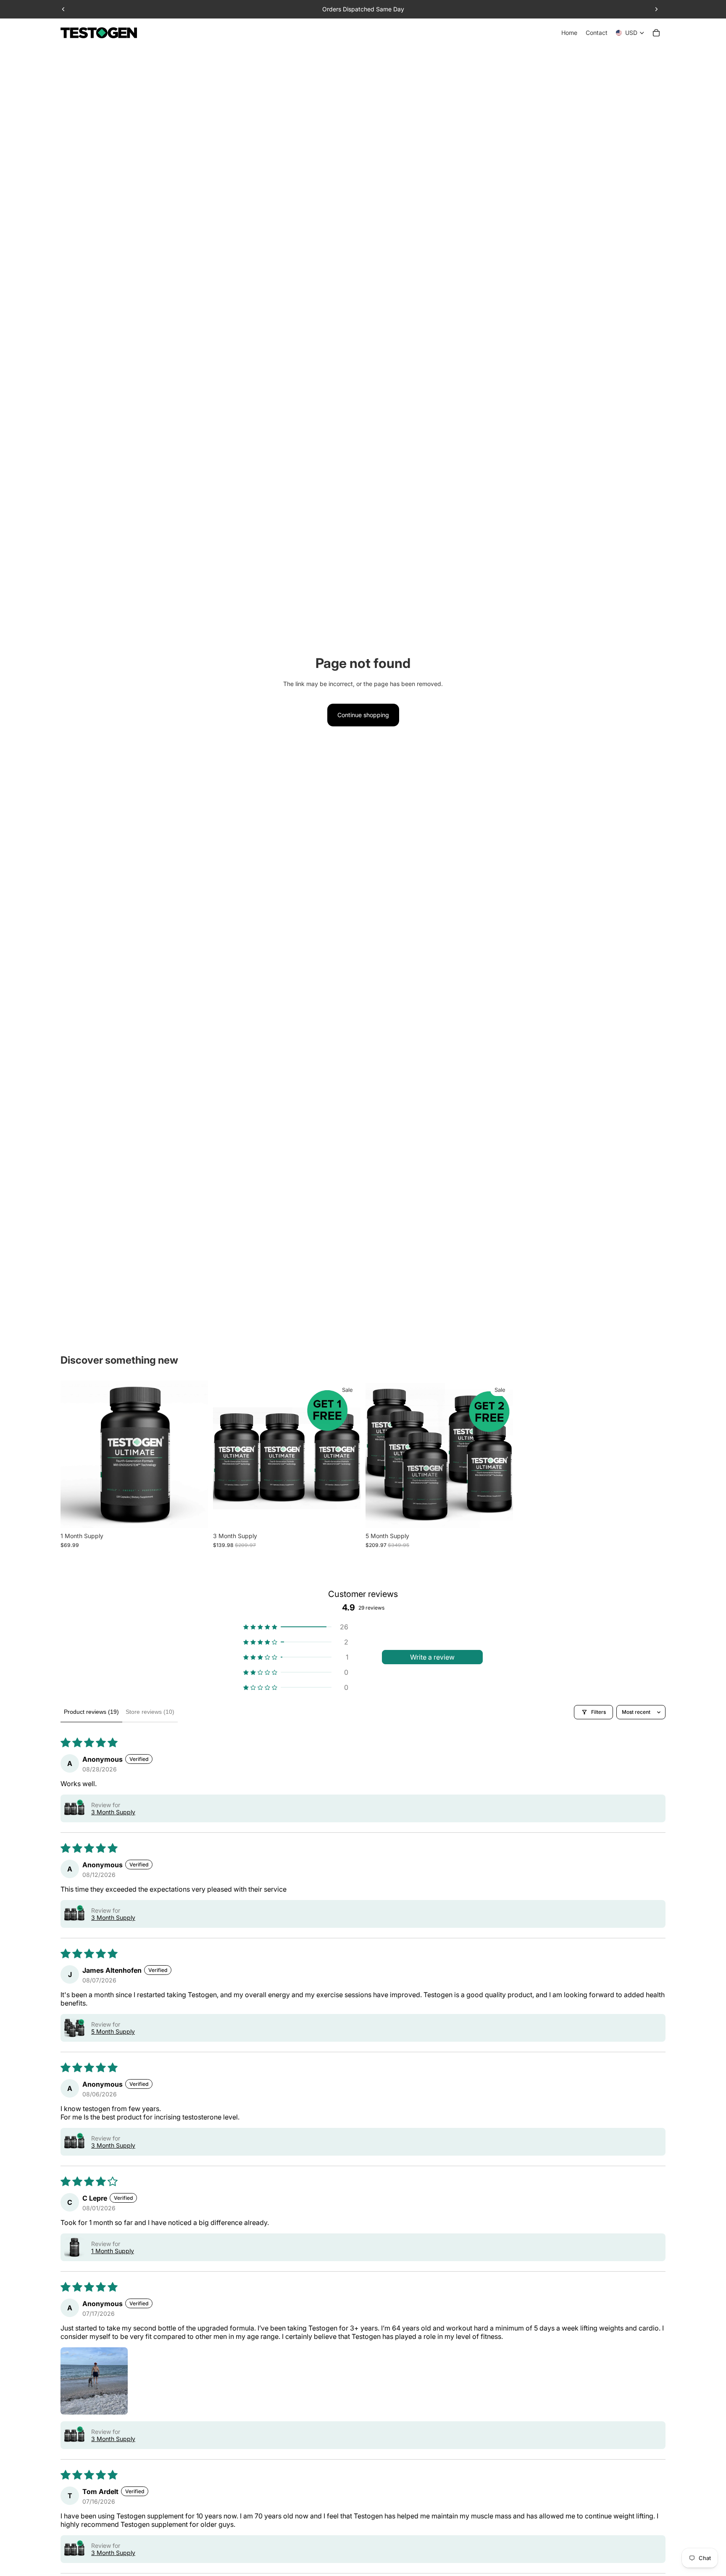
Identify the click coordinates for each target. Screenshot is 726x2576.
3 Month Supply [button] (113, 1812)
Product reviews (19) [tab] (91, 1712)
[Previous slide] (63, 9)
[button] (296, 1627)
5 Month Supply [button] (113, 2031)
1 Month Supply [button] (113, 2251)
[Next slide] (656, 9)
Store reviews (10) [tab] (150, 1712)
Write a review (432, 1657)
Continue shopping (363, 715)
